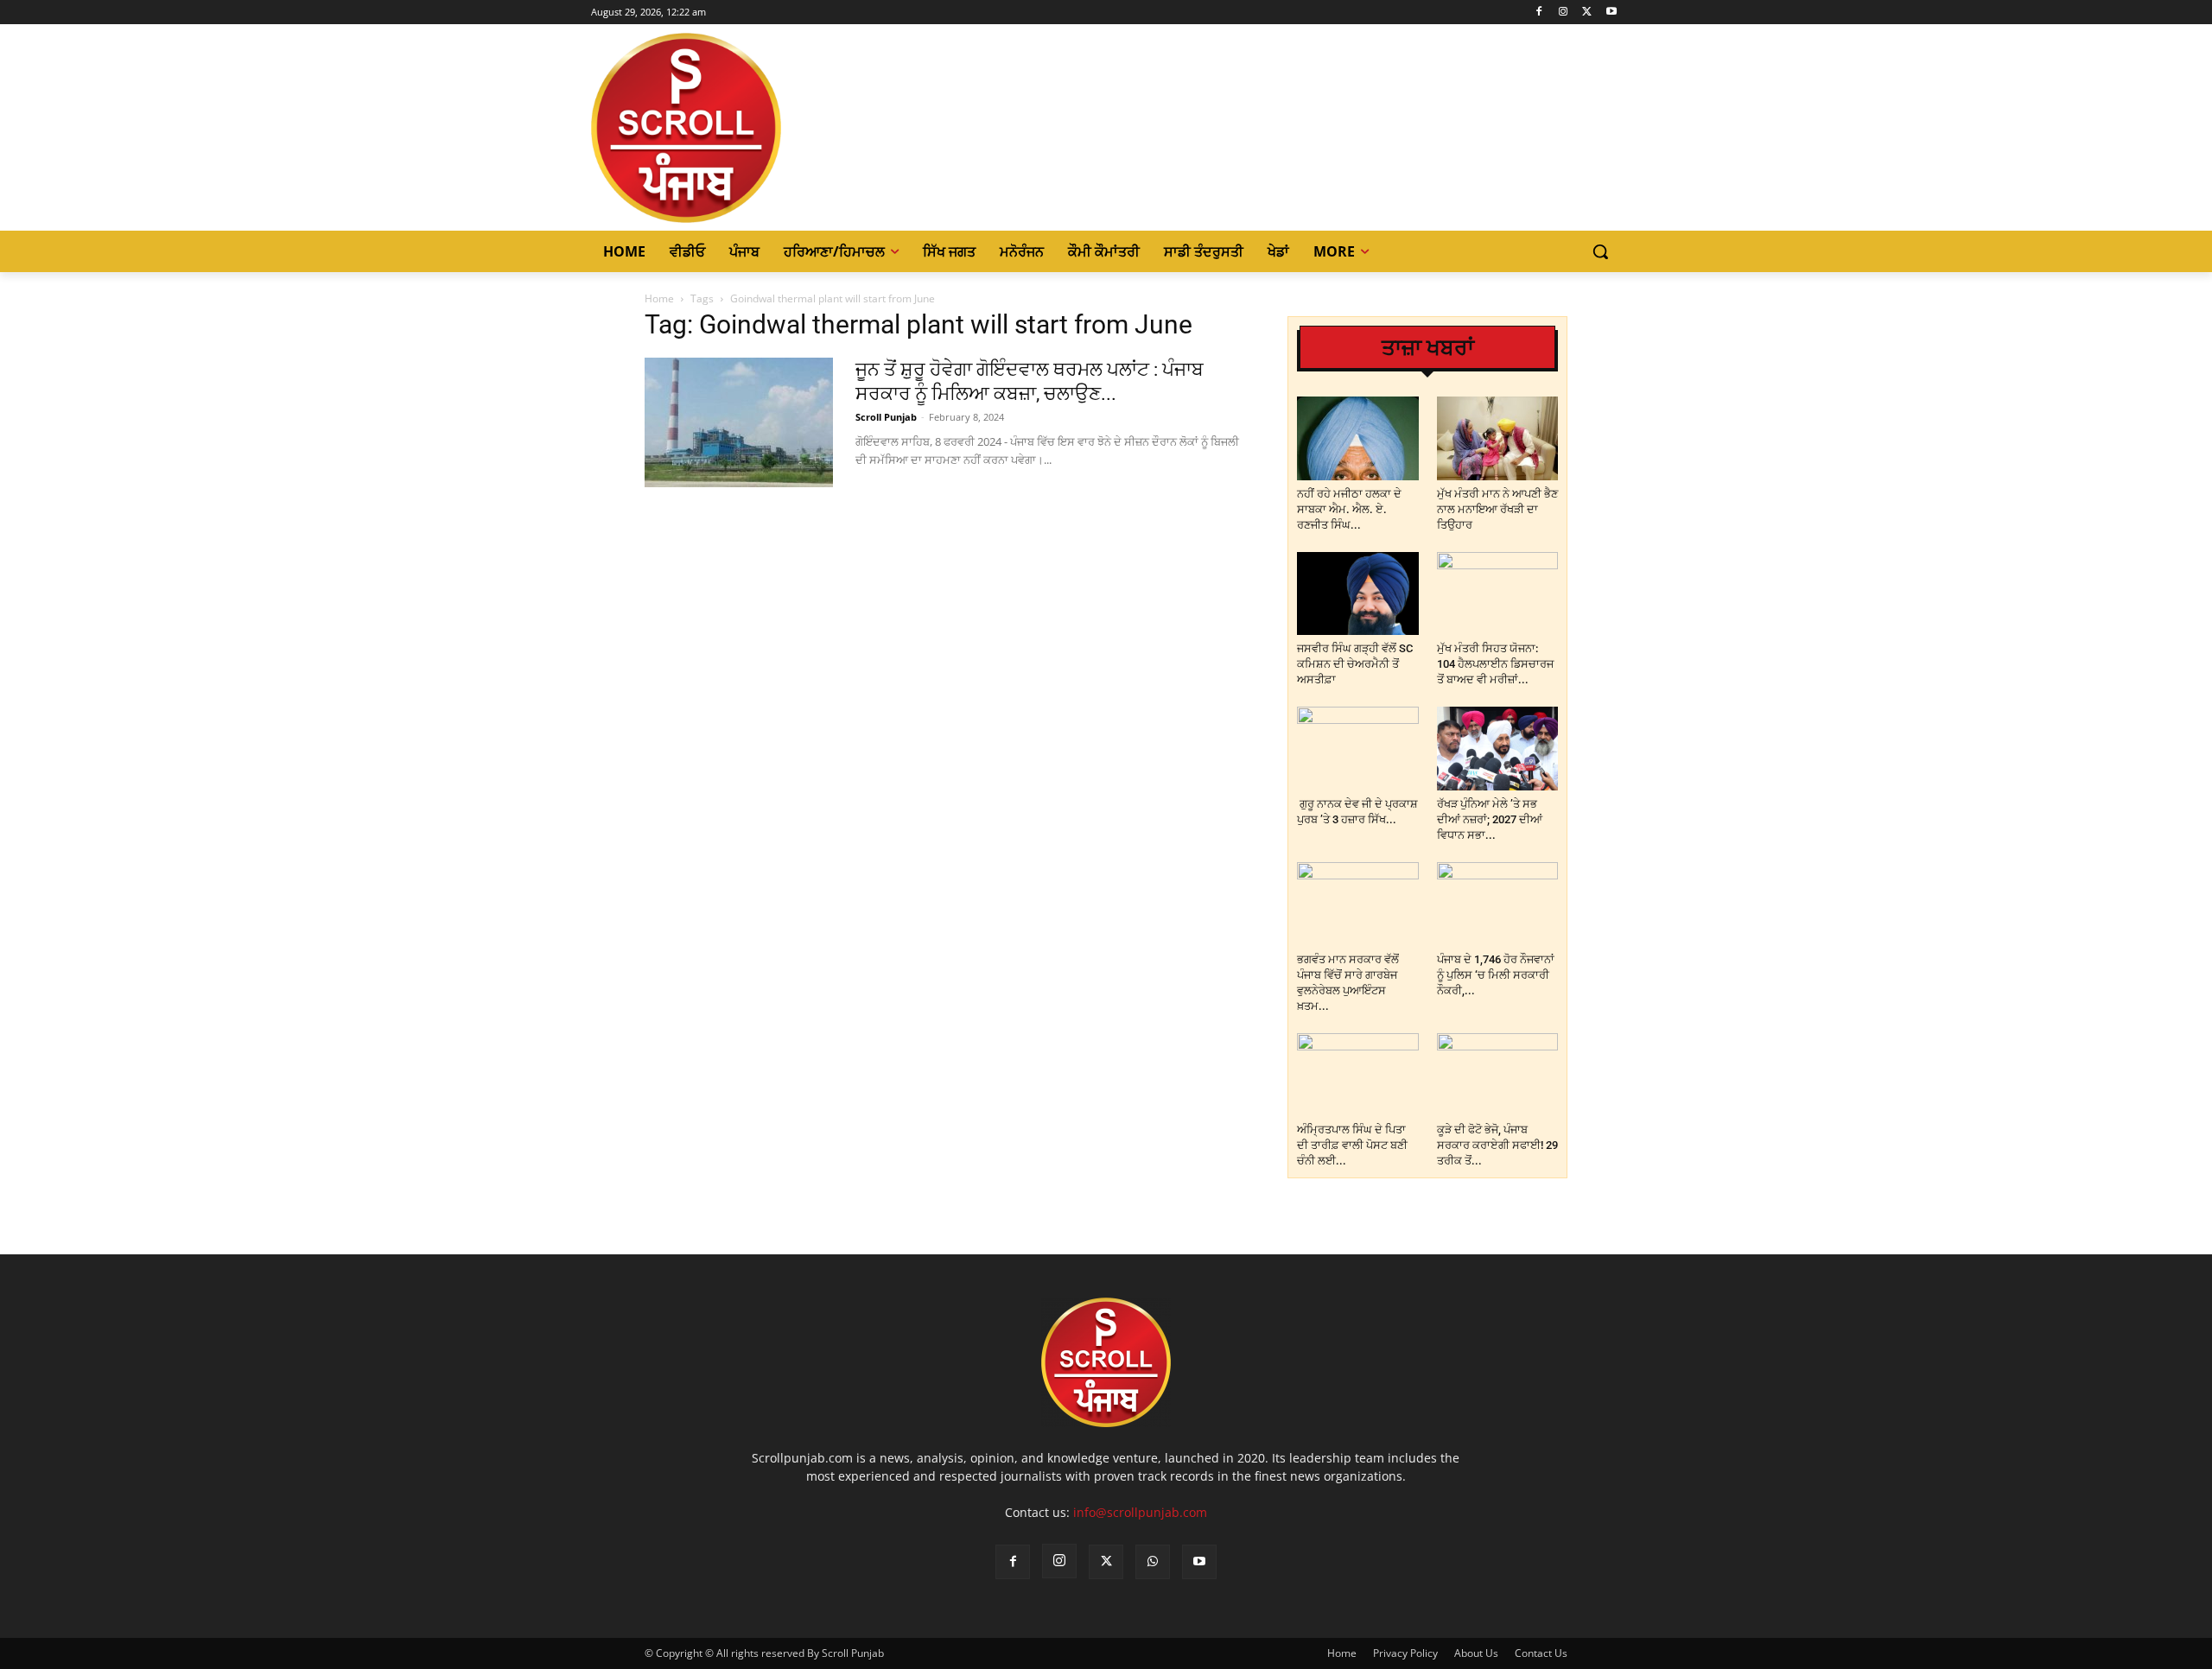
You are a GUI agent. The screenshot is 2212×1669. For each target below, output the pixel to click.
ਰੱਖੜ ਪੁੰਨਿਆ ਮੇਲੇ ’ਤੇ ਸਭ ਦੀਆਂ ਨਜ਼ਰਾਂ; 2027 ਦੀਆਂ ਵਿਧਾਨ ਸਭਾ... (1490, 819)
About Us (1476, 1653)
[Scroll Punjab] (746, 128)
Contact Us (1541, 1653)
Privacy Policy (1405, 1653)
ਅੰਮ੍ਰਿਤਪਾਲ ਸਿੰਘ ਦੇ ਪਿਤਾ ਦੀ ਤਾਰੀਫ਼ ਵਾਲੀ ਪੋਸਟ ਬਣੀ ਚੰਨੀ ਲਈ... (1352, 1145)
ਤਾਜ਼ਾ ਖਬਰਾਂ (1428, 348)
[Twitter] (1587, 13)
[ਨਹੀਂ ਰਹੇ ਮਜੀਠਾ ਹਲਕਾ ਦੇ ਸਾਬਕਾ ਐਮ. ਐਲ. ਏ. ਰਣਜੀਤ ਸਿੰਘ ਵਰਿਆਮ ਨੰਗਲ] (1358, 438)
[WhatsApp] (1153, 1562)
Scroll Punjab (886, 417)
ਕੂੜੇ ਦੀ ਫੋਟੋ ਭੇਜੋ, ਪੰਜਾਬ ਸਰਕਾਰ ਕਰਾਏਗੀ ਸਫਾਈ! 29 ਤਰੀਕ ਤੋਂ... (1497, 1145)
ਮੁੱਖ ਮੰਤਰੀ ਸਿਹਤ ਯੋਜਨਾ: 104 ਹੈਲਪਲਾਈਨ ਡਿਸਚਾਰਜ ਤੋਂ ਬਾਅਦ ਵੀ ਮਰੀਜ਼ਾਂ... (1495, 664)
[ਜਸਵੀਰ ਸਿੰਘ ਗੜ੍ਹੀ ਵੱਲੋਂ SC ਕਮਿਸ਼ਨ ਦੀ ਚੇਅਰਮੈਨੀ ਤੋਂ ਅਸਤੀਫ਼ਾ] (1358, 594)
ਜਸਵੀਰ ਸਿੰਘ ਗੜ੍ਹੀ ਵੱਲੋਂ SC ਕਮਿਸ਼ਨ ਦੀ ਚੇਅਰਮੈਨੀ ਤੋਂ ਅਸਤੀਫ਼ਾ (1355, 664)
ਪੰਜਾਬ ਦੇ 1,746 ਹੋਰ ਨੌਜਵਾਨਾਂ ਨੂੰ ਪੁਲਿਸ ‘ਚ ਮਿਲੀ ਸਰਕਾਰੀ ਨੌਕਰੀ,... (1496, 975)
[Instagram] (1564, 13)
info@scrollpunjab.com (1140, 1512)
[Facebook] (1539, 13)
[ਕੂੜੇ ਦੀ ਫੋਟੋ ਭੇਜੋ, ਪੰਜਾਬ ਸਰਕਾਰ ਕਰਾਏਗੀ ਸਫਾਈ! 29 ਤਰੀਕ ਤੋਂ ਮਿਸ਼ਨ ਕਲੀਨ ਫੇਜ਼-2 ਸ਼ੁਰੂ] (1498, 1075)
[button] (1600, 251)
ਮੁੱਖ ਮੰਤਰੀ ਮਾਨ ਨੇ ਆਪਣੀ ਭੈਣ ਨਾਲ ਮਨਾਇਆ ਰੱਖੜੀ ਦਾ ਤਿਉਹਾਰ (1497, 509)
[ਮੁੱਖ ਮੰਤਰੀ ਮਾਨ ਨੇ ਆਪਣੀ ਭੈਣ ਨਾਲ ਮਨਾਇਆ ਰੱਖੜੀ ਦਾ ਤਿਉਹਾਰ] (1498, 438)
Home (659, 298)
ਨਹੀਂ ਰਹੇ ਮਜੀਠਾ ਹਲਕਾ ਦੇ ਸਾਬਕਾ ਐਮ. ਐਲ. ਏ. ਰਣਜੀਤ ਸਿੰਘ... (1349, 509)
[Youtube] (1611, 13)
